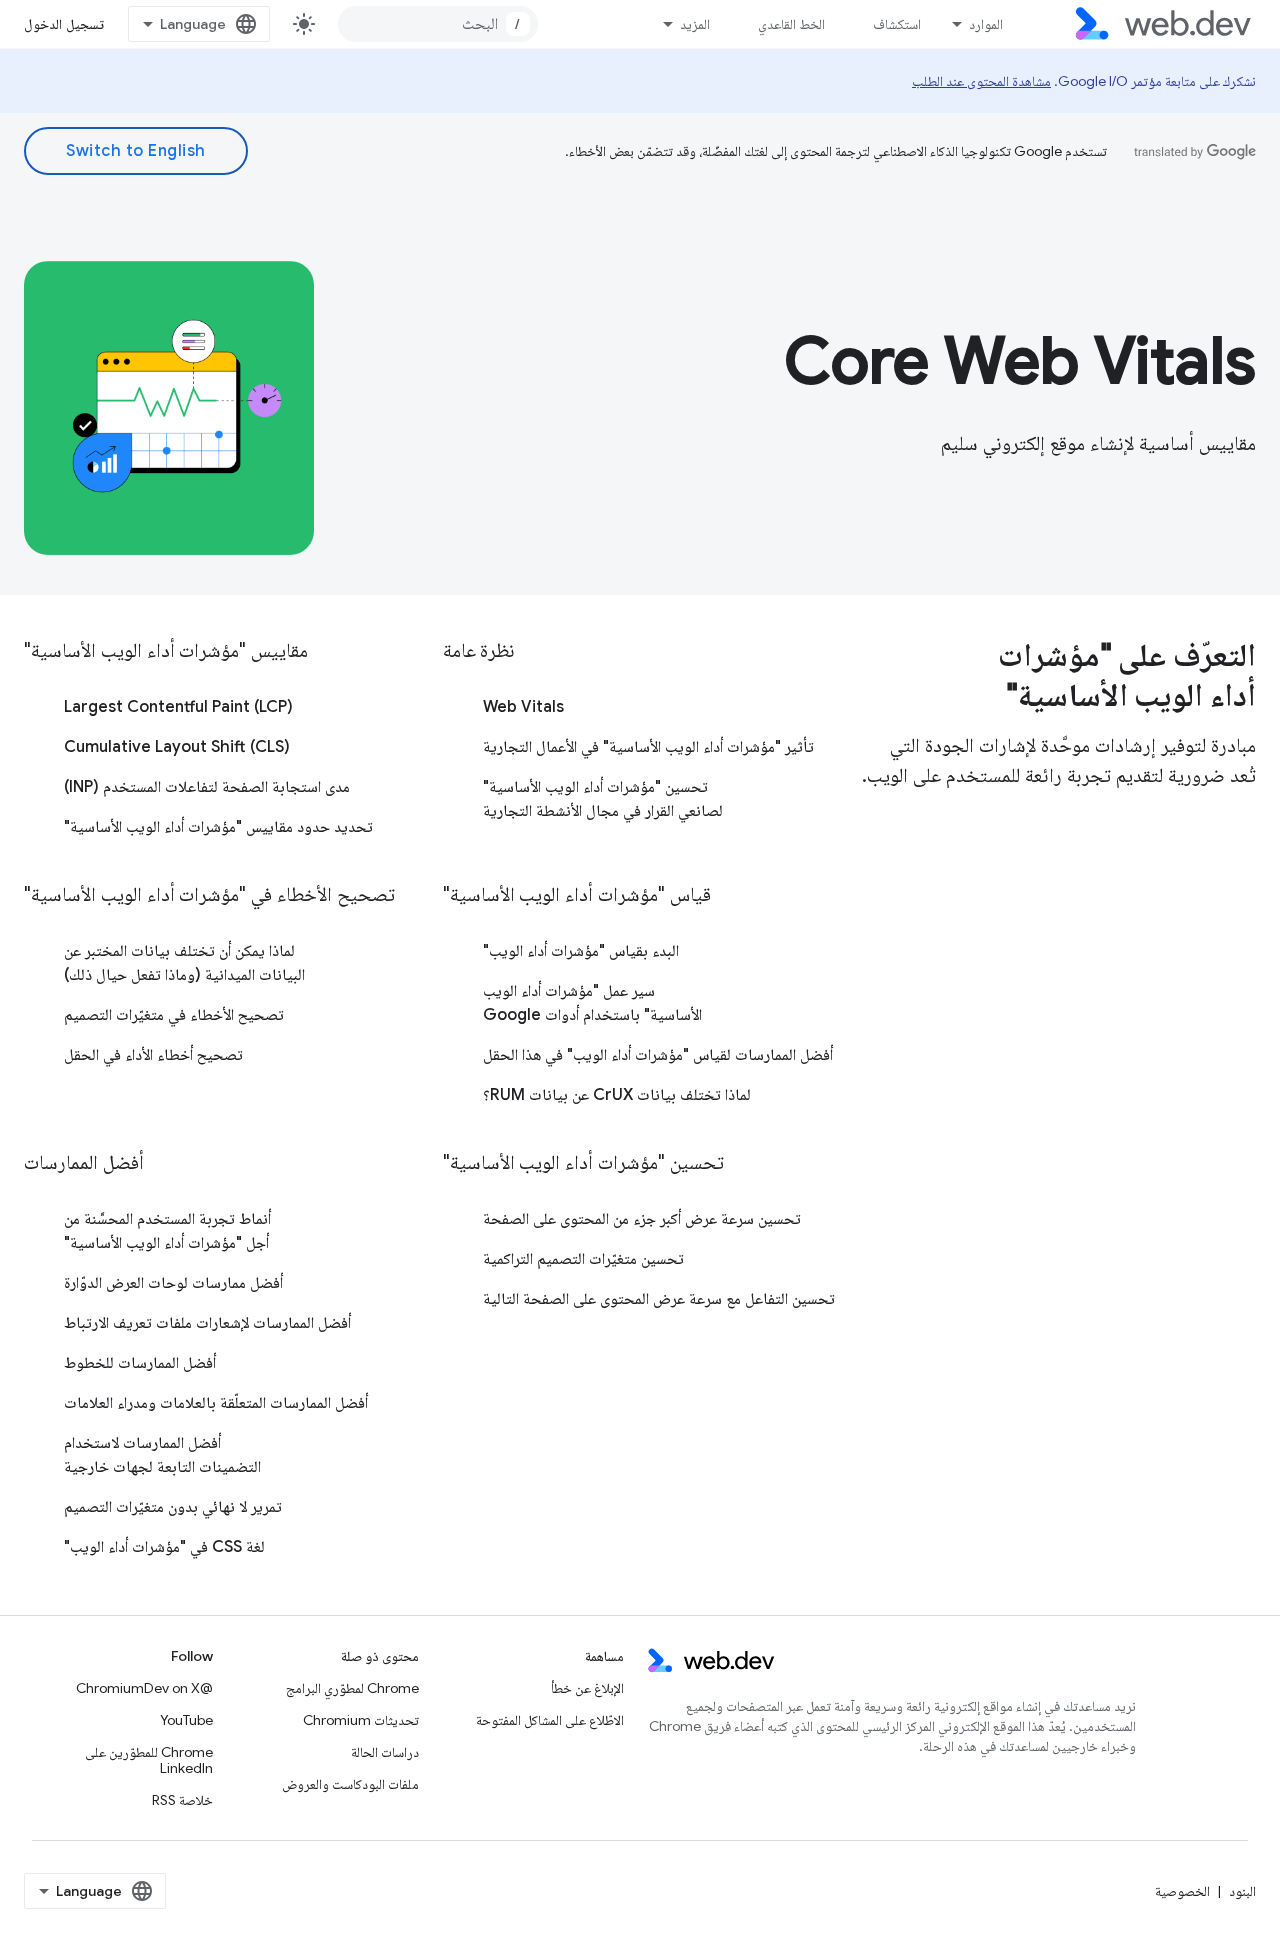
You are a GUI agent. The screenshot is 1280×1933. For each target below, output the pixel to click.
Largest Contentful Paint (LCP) (178, 707)
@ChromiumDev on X (144, 1688)
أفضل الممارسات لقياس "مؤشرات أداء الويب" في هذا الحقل (658, 1055)
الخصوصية (1182, 1891)
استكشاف (897, 24)
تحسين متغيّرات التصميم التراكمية (583, 1259)
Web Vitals (523, 707)
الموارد (986, 24)
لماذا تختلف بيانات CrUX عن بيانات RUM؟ (617, 1095)
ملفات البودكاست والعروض (350, 1784)
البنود (1242, 1891)
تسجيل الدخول (64, 24)
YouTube (186, 1720)
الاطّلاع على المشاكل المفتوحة (550, 1720)
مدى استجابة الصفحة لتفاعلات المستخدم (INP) (207, 787)
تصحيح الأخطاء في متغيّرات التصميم (174, 1015)
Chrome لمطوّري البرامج (352, 1688)
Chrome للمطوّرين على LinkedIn (149, 1760)
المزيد (695, 24)
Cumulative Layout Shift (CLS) (177, 747)
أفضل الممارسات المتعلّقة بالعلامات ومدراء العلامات (216, 1403)
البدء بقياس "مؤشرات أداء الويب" (581, 951)
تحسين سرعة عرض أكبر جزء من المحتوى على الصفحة (642, 1219)
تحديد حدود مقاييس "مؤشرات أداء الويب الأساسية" (218, 827)
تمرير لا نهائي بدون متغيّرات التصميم (173, 1507)
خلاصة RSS (182, 1800)
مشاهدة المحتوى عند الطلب (981, 81)
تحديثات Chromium (361, 1720)
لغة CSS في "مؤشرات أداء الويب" (164, 1547)
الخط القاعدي (791, 24)
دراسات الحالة (385, 1752)
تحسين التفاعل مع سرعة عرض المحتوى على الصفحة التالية (659, 1299)
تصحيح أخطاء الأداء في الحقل (153, 1055)
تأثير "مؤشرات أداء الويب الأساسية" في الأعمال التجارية (648, 747)
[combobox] (438, 24)
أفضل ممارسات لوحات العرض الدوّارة (173, 1283)
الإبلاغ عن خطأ (587, 1688)
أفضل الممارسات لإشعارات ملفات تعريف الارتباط (207, 1323)
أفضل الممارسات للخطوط (140, 1363)
